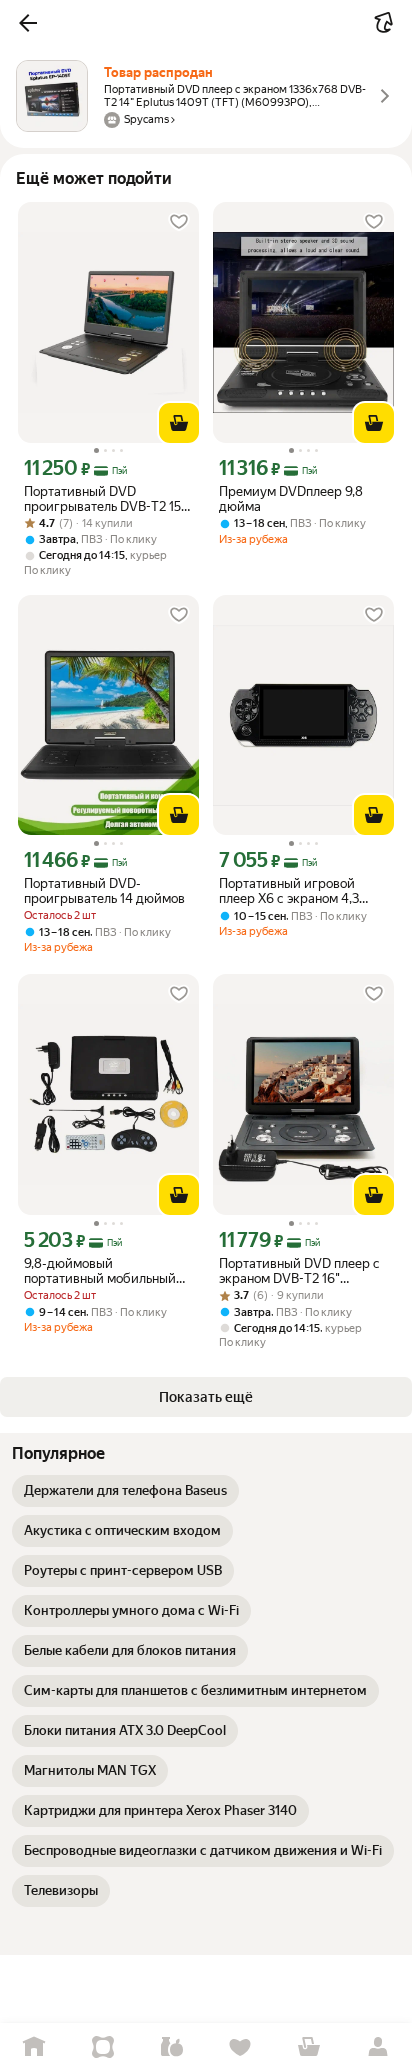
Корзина (309, 2047)
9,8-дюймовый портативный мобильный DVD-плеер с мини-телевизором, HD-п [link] (100, 1271)
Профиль (377, 2047)
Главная (34, 2047)
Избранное (240, 2047)
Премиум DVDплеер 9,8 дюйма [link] (291, 499)
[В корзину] (179, 423)
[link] (125, 1491)
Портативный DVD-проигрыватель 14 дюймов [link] (104, 891)
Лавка (171, 2047)
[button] (28, 23)
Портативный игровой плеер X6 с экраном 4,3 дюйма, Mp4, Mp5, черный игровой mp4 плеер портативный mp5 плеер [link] (298, 891)
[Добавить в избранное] (179, 222)
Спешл (103, 2047)
